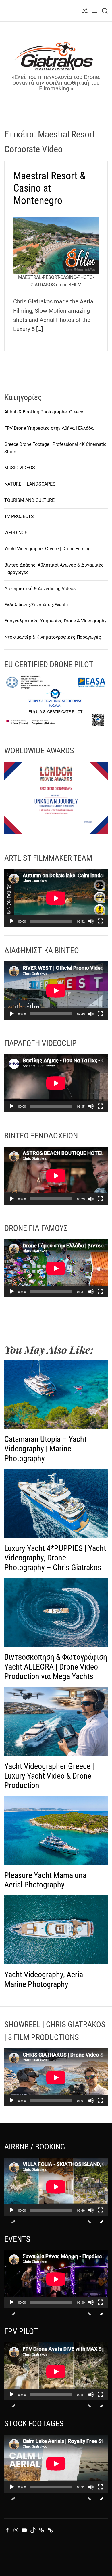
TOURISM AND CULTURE (29, 500)
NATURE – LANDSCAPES (30, 484)
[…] (39, 329)
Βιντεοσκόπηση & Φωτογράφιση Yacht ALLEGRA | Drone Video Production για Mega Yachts (56, 1667)
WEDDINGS (16, 533)
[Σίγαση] (91, 926)
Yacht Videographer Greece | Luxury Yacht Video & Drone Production (49, 1776)
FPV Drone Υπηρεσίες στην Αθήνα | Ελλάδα (49, 428)
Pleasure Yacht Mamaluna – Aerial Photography (49, 1880)
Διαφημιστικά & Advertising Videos (40, 589)
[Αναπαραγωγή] (12, 926)
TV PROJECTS (19, 516)
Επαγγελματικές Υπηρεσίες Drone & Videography (55, 621)
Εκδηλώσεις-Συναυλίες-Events (36, 605)
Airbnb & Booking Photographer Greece (44, 412)
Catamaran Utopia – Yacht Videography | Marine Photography (45, 1449)
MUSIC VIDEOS (20, 468)
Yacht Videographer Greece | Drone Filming (48, 549)
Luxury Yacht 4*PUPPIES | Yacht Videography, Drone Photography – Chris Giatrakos (55, 1558)
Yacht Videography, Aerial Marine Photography (45, 1979)
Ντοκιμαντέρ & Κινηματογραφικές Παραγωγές (53, 637)
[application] (56, 898)
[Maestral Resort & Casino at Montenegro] (56, 245)
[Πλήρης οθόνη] (100, 926)
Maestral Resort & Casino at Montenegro (49, 188)
